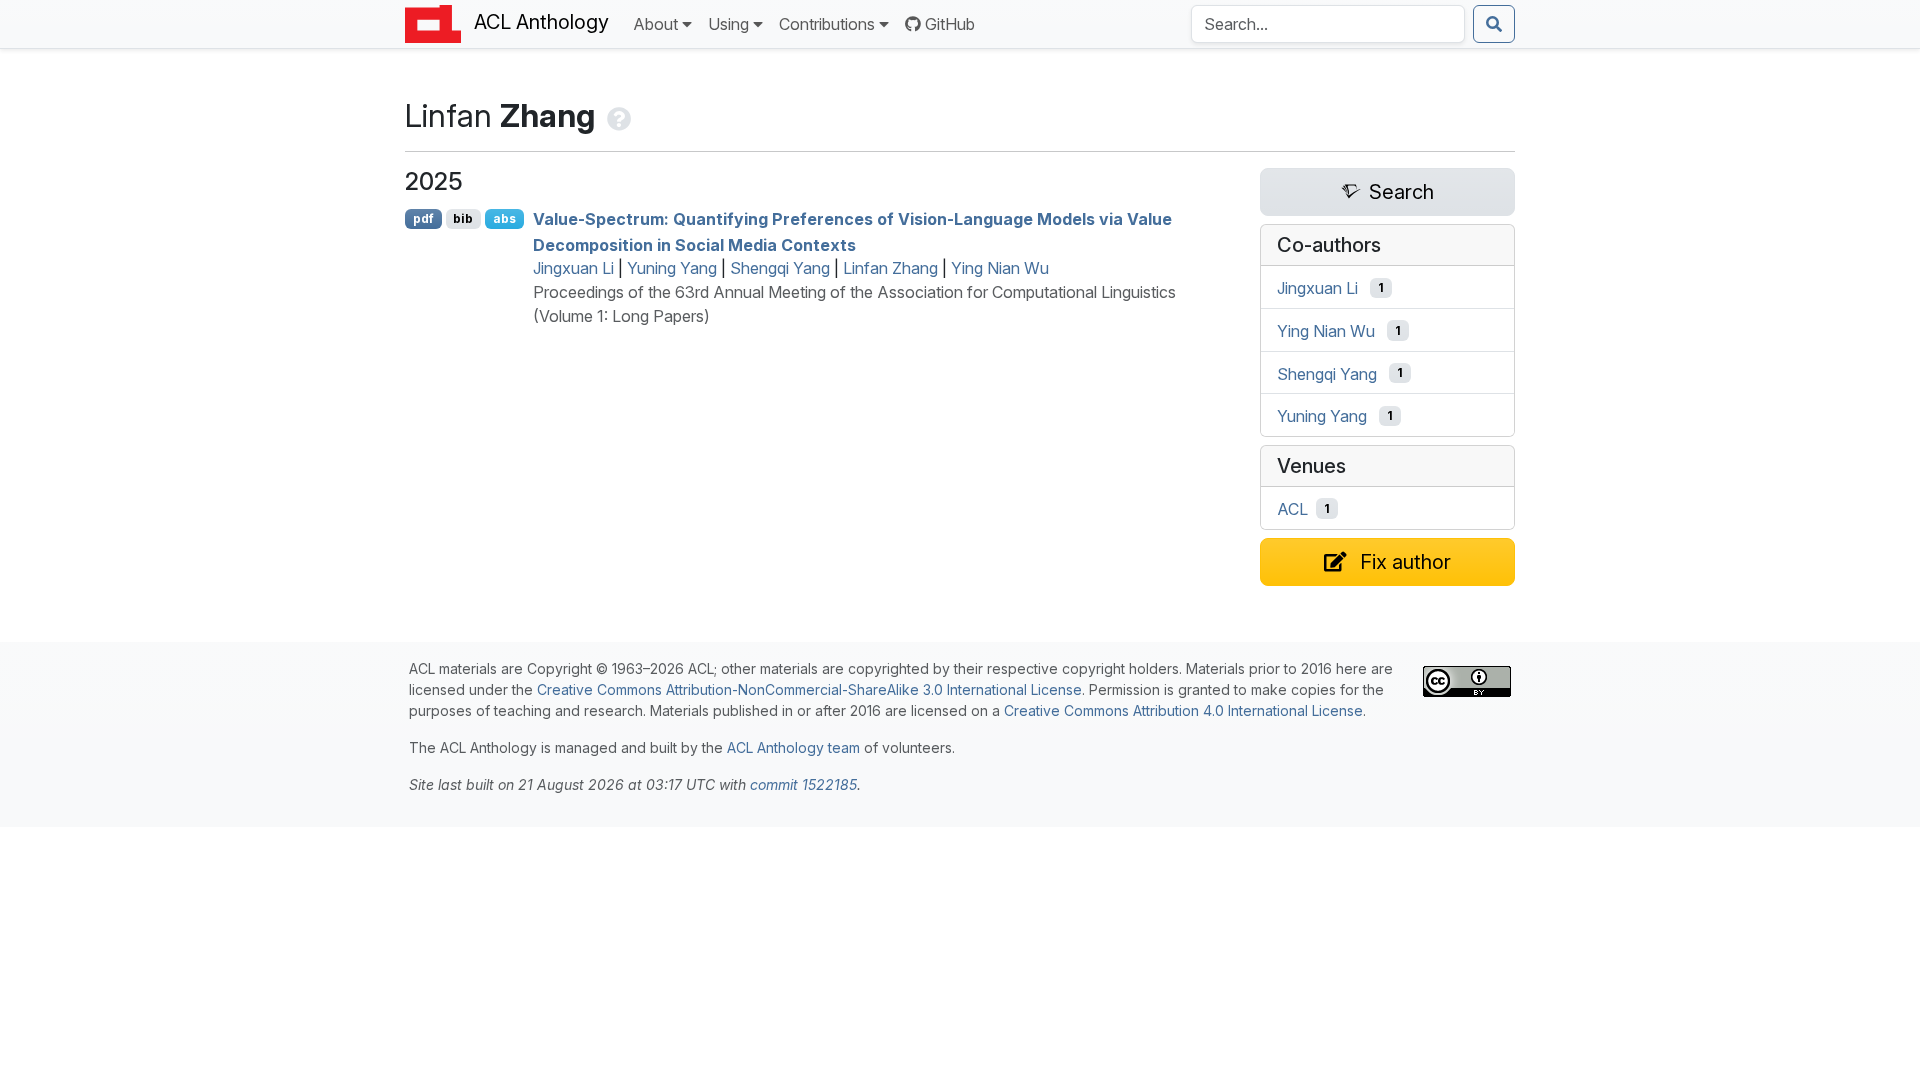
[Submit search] (1494, 24)
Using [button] (728, 24)
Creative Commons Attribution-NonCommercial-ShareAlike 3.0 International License (809, 689)
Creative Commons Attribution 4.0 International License (1183, 710)
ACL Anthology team (793, 747)
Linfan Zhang (890, 268)
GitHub (950, 24)
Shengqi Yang (780, 268)
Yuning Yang (672, 268)
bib (463, 218)
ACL (1292, 509)
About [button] (655, 24)
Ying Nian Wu (1000, 268)
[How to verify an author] (617, 115)
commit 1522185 (803, 784)
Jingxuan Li (573, 268)
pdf (423, 218)
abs (504, 218)
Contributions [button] (827, 24)
